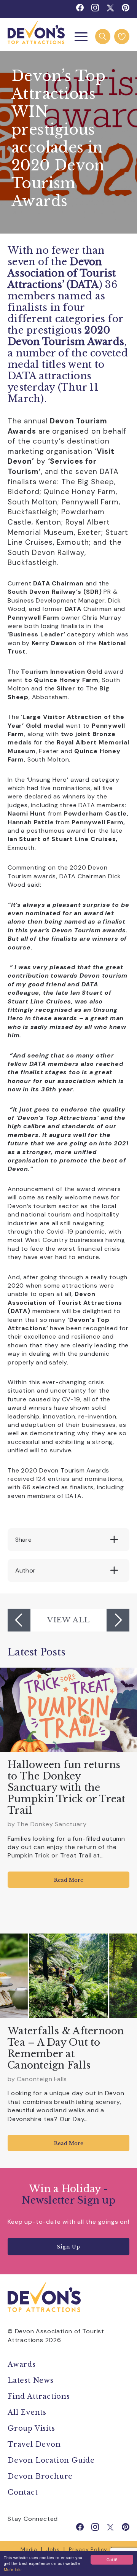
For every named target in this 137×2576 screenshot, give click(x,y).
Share (23, 1540)
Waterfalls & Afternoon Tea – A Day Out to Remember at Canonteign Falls (66, 2048)
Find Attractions (39, 2396)
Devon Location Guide (51, 2460)
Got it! (112, 2559)
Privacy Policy (88, 2549)
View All (68, 1620)
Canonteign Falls (42, 2079)
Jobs (53, 2549)
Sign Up (68, 2247)
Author (25, 1570)
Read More (69, 1880)
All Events (27, 2412)
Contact (23, 2492)
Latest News (31, 2380)
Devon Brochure (40, 2476)
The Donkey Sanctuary (52, 1824)
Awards (22, 2365)
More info (13, 2569)
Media (29, 2549)
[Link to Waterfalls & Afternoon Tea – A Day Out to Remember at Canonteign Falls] (68, 1976)
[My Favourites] (122, 37)
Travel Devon (34, 2444)
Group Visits (32, 2428)
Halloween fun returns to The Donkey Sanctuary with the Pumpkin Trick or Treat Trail (67, 1788)
